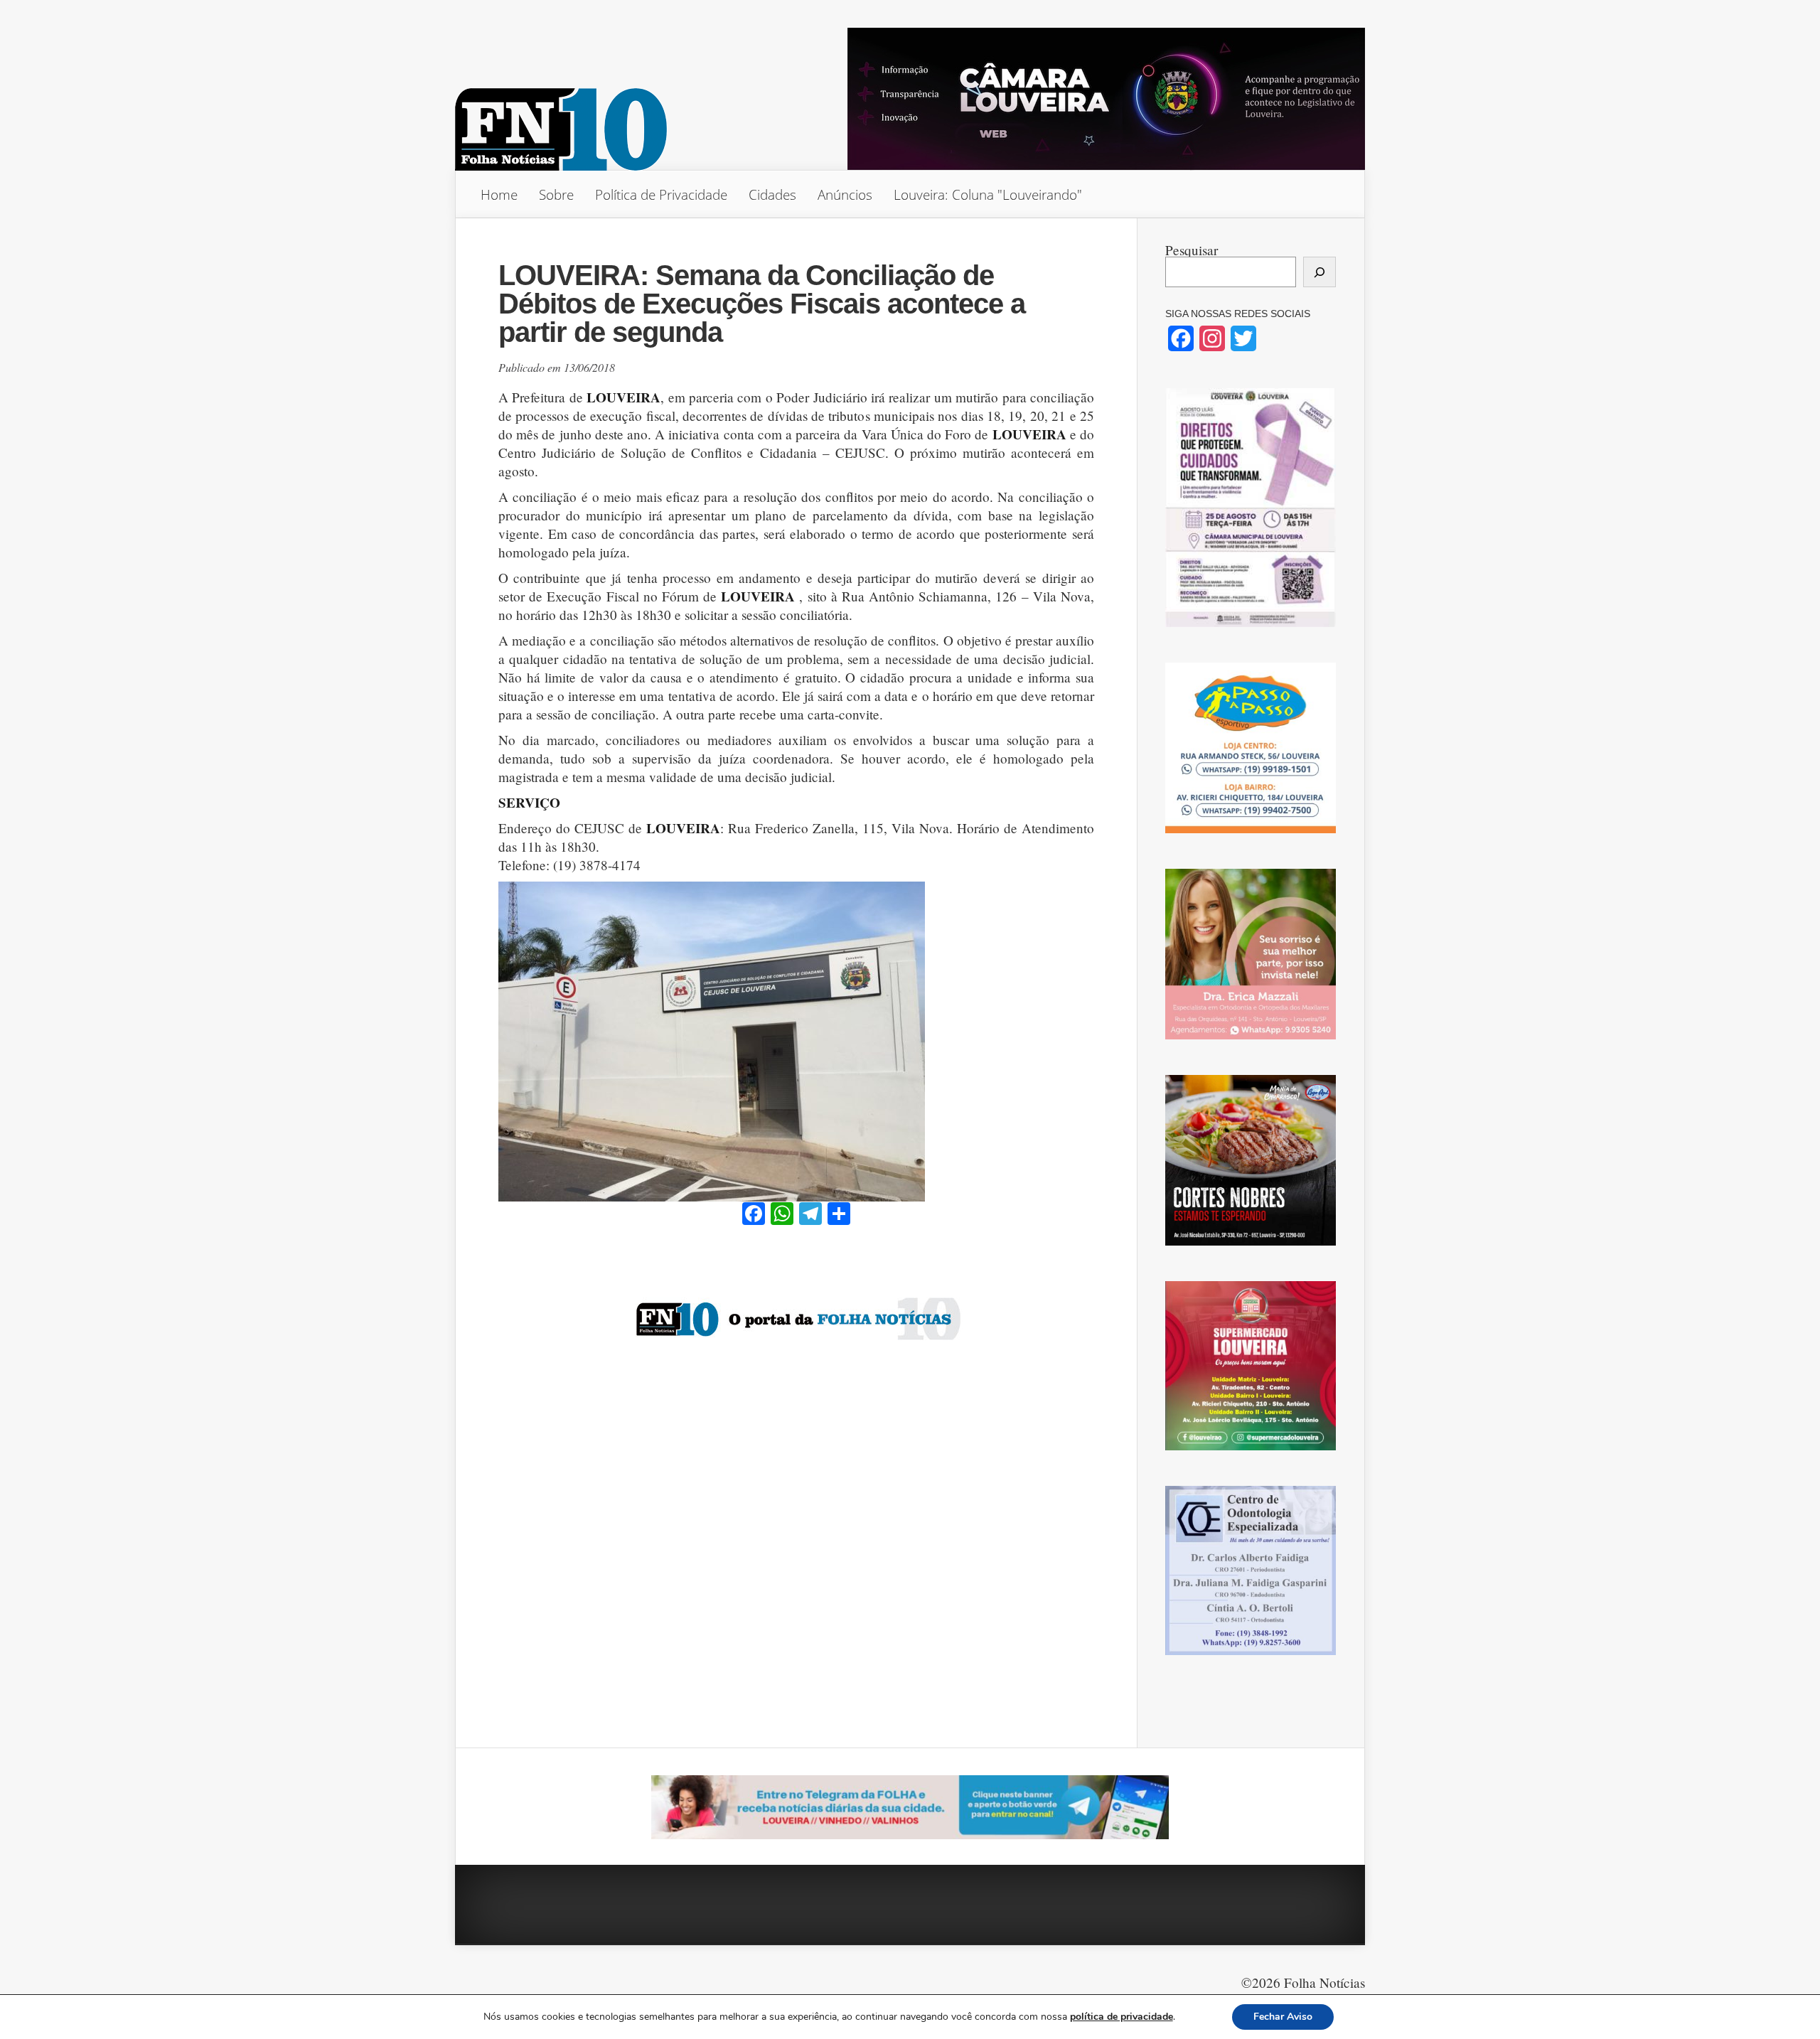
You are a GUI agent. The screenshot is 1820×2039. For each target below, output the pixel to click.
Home (499, 194)
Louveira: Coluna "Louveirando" (988, 194)
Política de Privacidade (661, 194)
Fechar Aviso (1283, 2017)
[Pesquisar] (1319, 272)
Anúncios (845, 194)
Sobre (556, 194)
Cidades (772, 194)
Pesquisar (1192, 250)
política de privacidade (1122, 2017)
